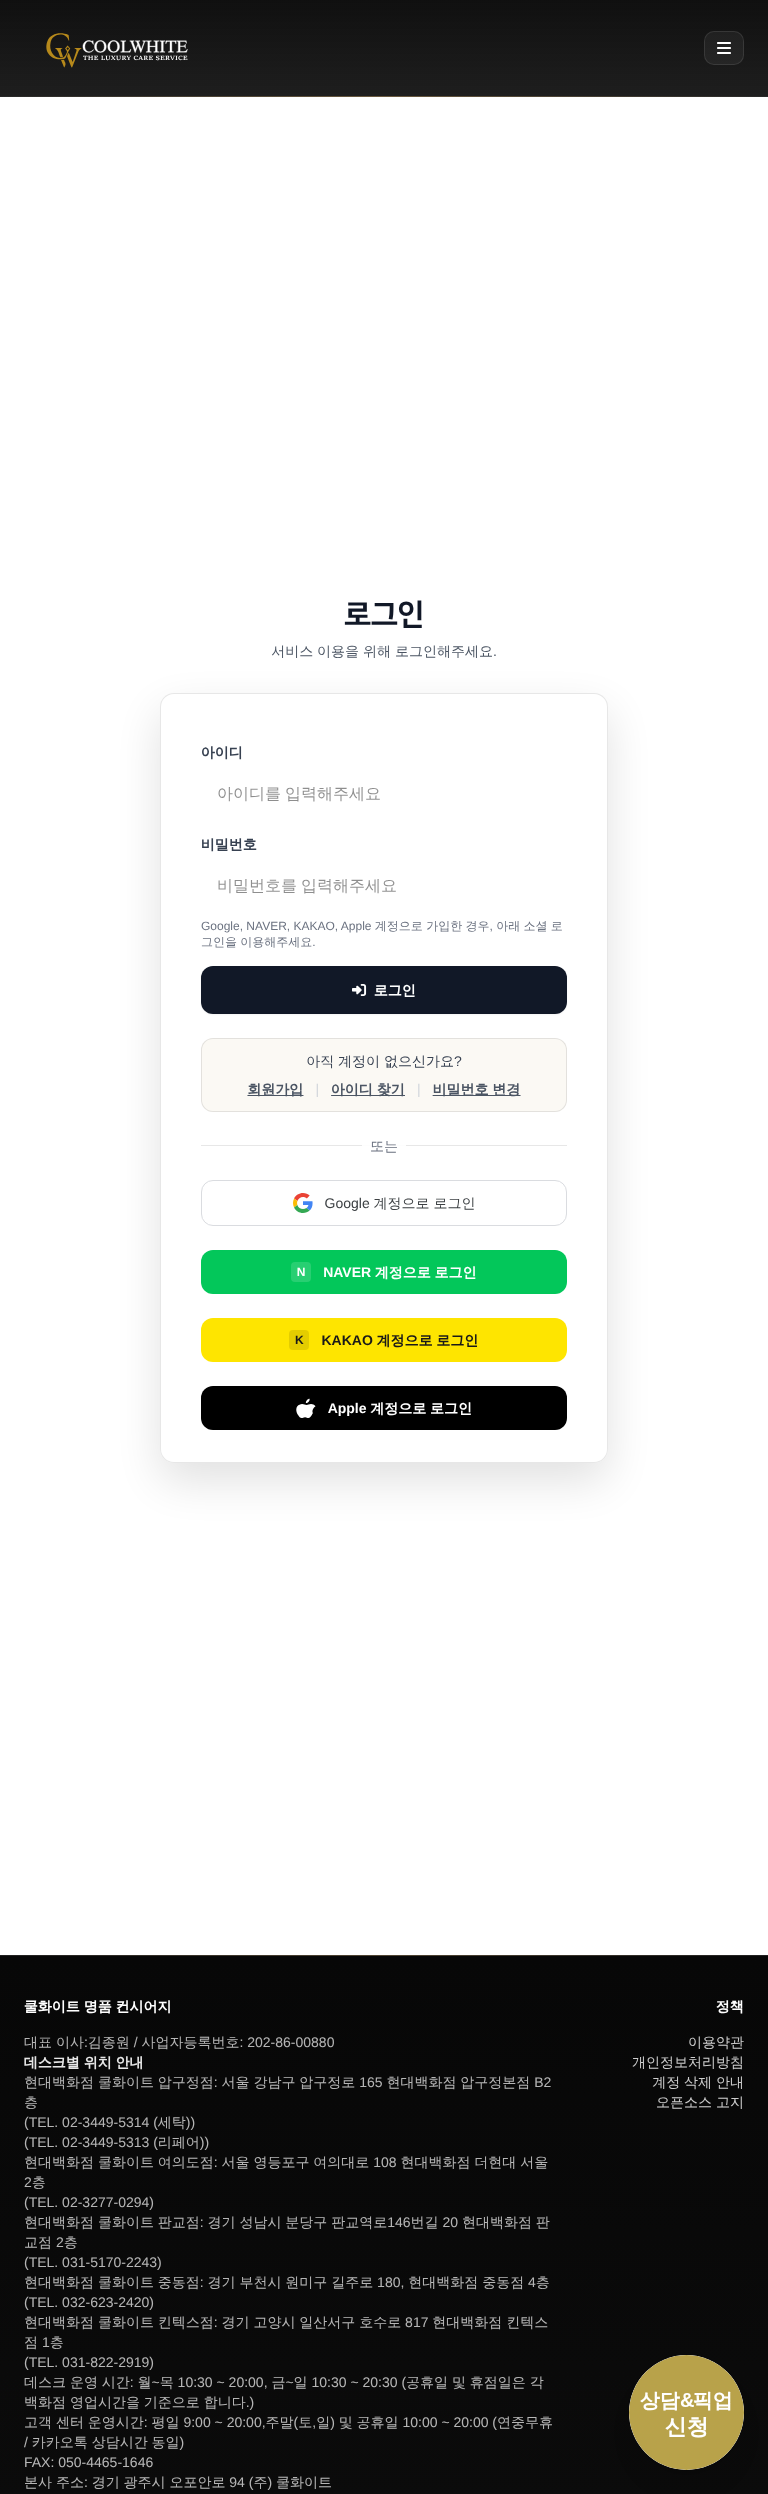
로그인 (395, 990)
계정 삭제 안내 (698, 2082)
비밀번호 (229, 844)
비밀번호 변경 (477, 1089)
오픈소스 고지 (700, 2102)
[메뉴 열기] (724, 48)
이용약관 (716, 2042)
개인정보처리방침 (688, 2062)
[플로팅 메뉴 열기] (686, 2412)
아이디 (222, 752)
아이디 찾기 (368, 1089)
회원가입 (275, 1089)
